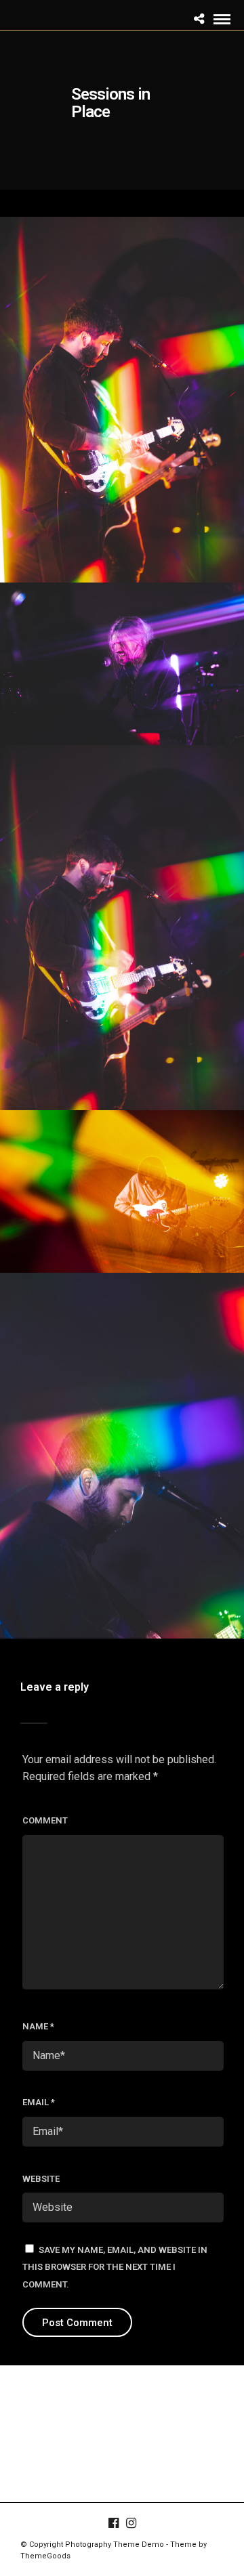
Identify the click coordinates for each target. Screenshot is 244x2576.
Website (41, 2179)
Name (38, 2026)
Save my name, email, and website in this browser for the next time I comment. (115, 2267)
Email (39, 2102)
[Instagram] (131, 2523)
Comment (45, 1820)
